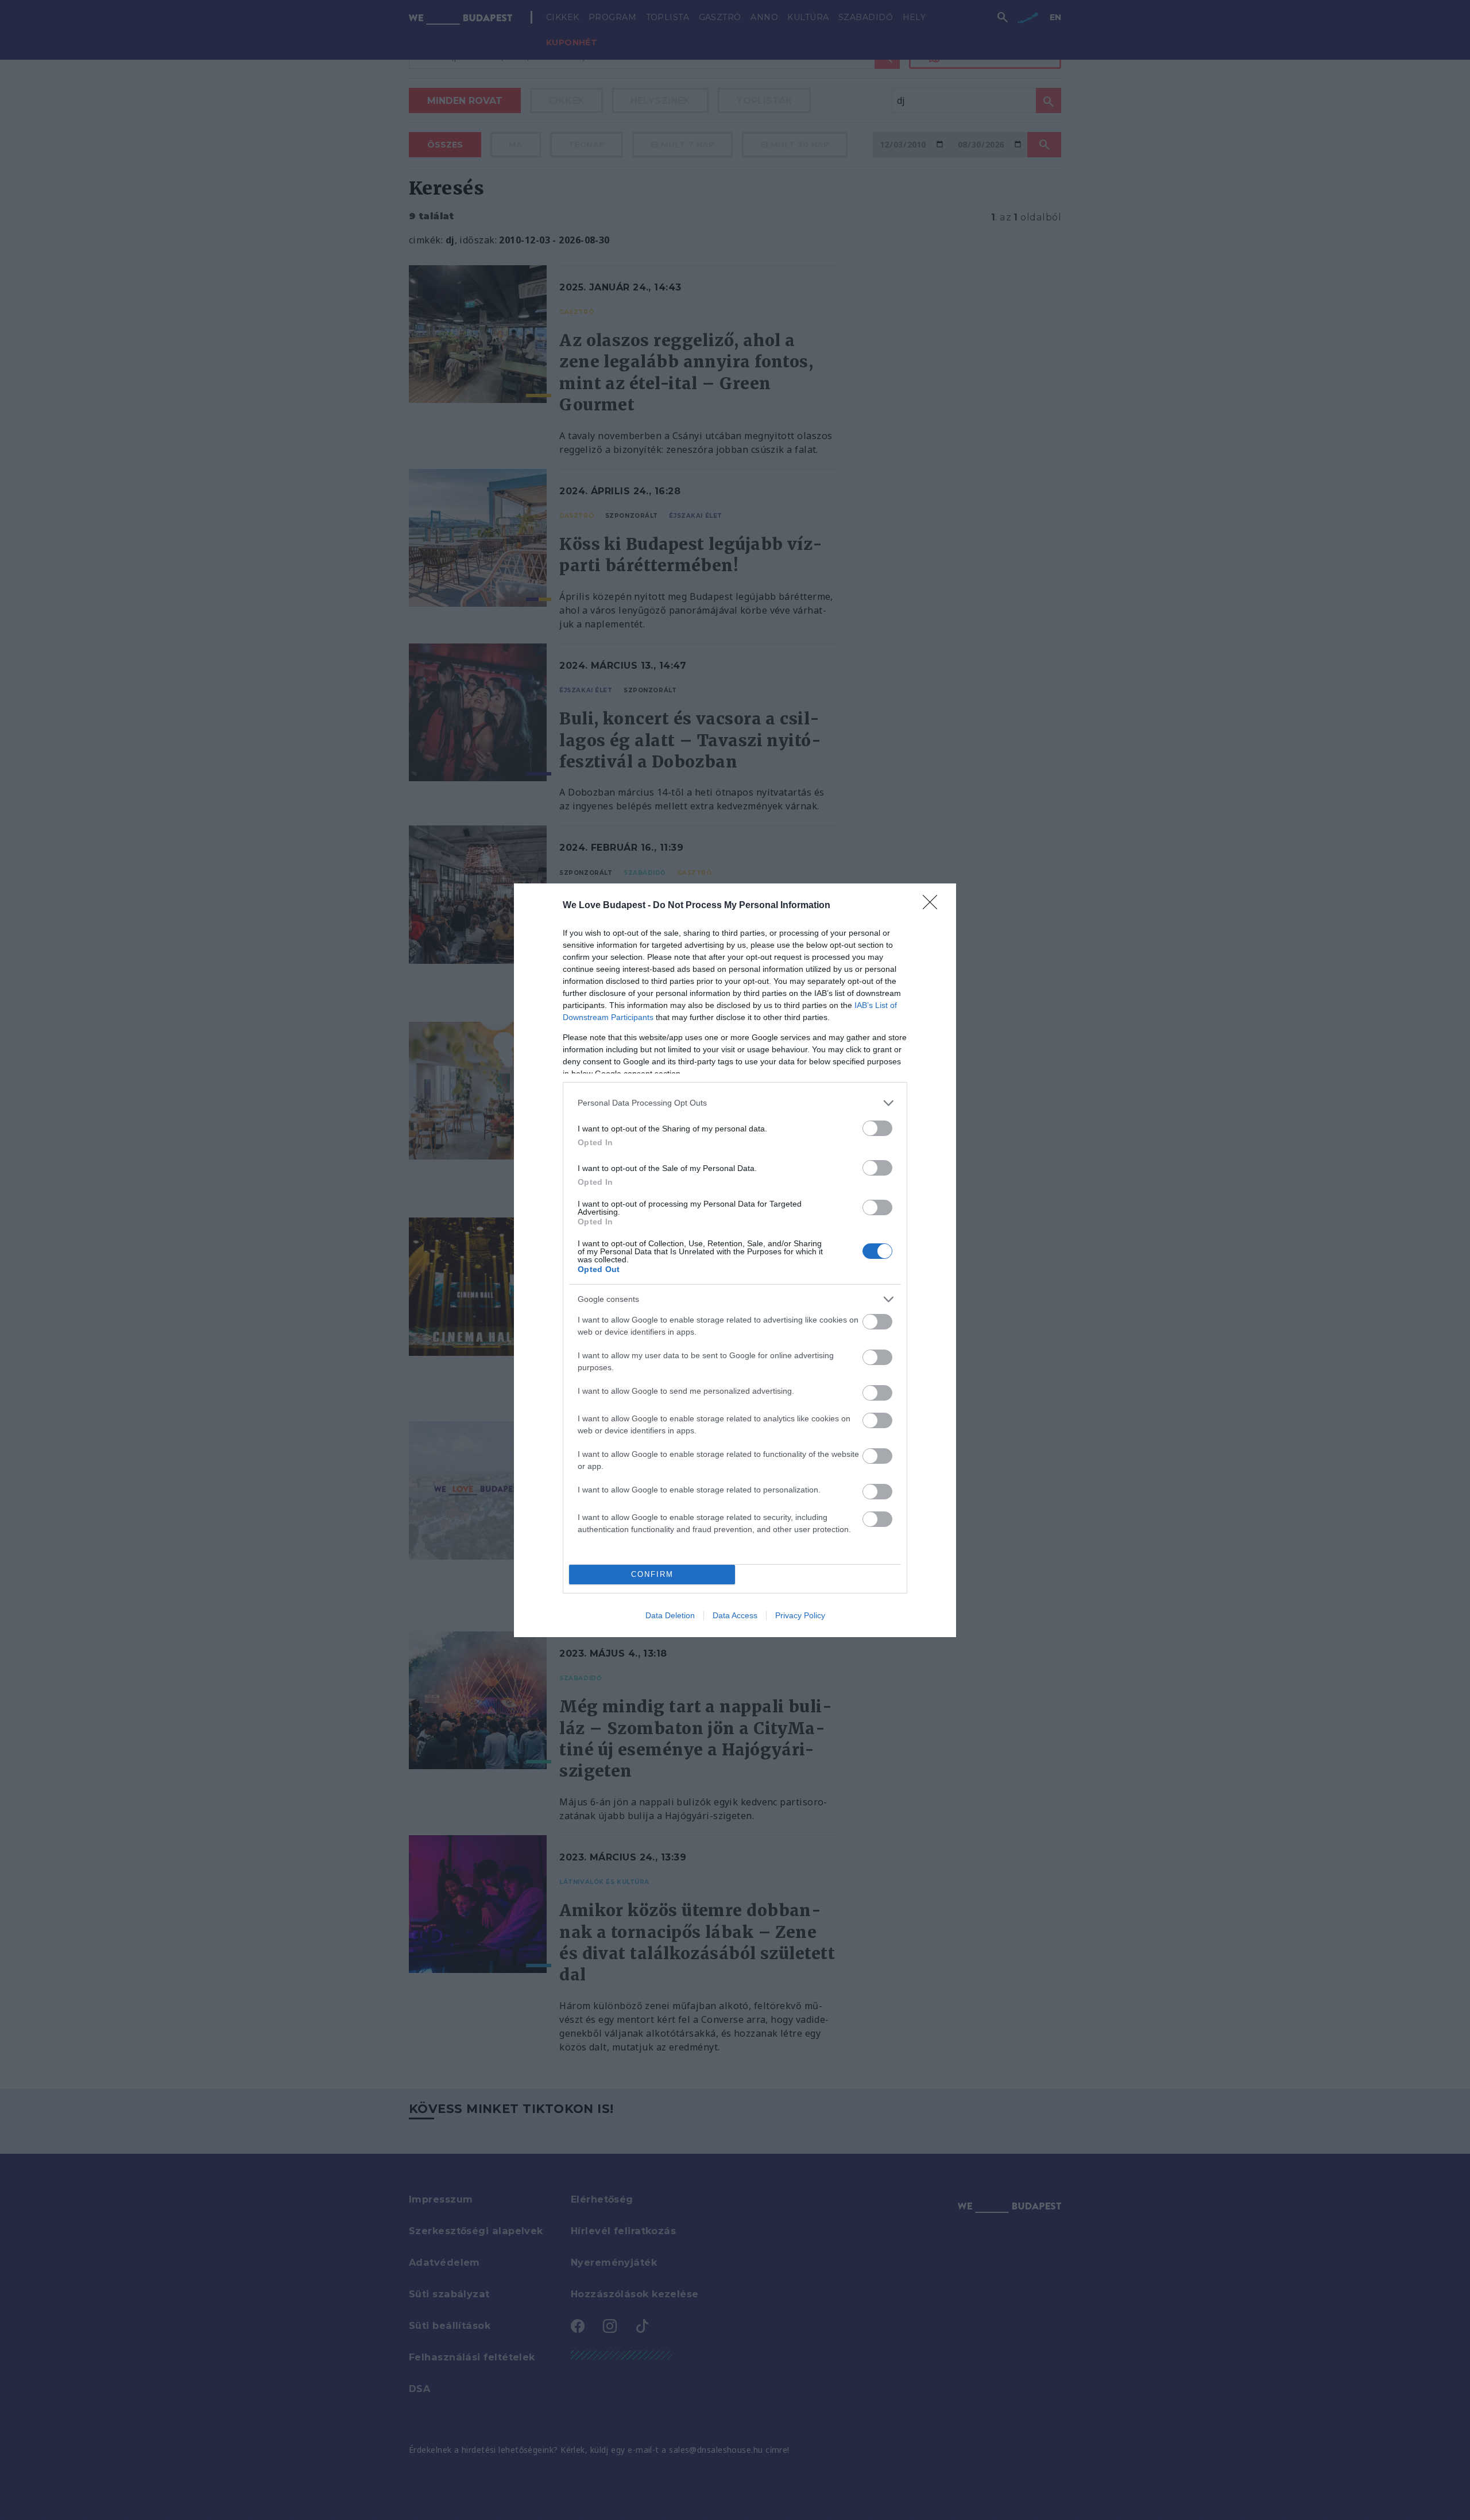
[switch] (877, 1128)
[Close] (934, 906)
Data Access (735, 1615)
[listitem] (735, 1103)
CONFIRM (652, 1574)
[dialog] (735, 1260)
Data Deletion (670, 1615)
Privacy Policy (800, 1615)
